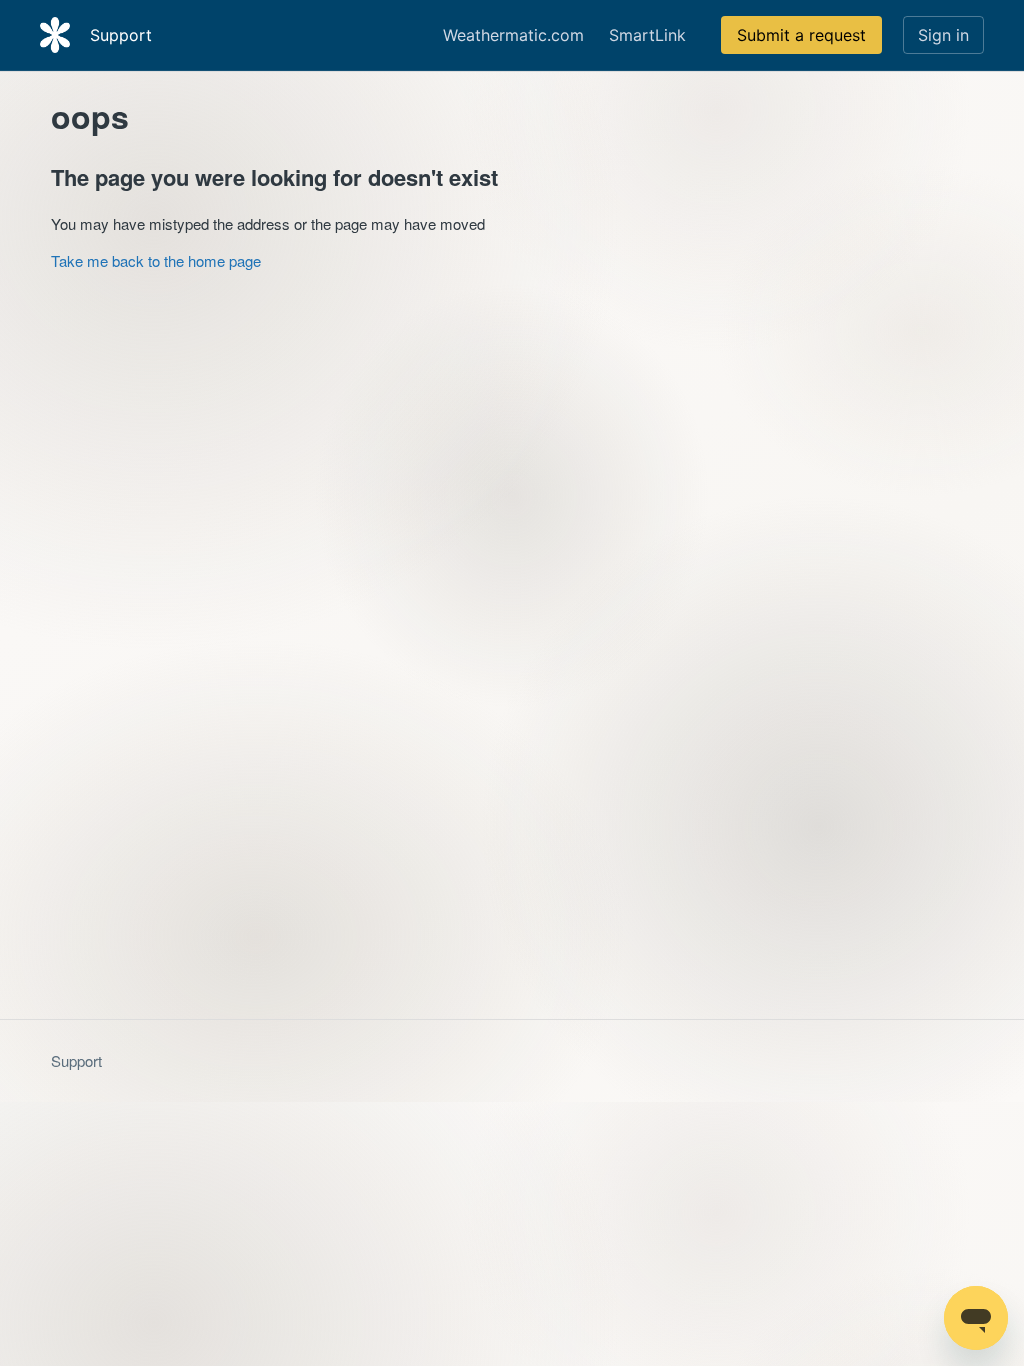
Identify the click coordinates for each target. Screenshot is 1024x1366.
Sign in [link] (943, 35)
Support (76, 1060)
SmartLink (647, 35)
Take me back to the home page (156, 260)
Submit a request (801, 35)
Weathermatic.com (513, 35)
